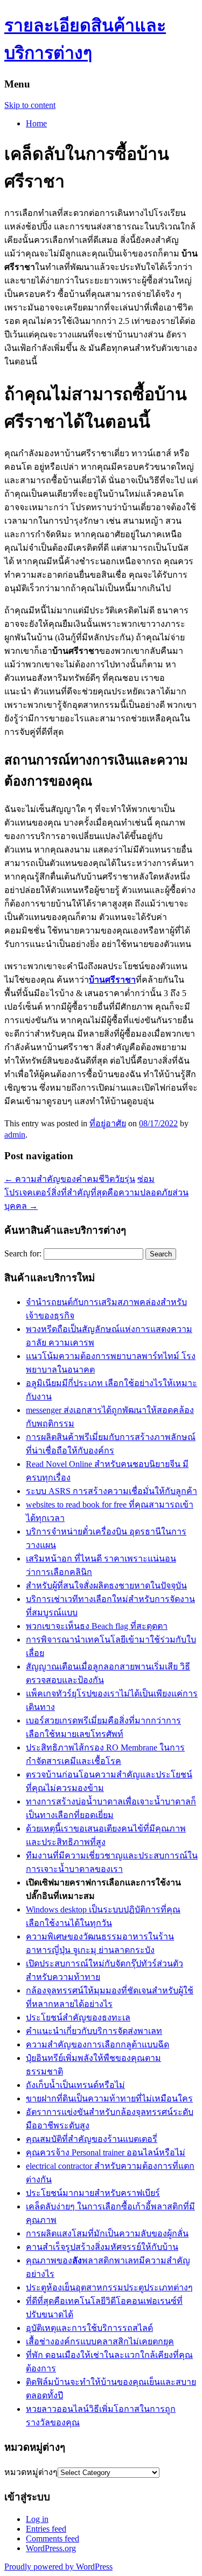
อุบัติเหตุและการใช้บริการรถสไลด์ (89, 2328)
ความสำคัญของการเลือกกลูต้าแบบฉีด (97, 2044)
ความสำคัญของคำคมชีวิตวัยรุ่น (70, 1179)
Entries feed (46, 2529)
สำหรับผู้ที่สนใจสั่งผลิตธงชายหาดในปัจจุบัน (106, 1586)
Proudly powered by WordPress (58, 2567)
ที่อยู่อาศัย (108, 1123)
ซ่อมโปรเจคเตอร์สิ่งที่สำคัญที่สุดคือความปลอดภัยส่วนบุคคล (96, 1192)
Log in (37, 2519)
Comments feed (53, 2538)
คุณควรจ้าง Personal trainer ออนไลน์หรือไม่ (106, 2152)
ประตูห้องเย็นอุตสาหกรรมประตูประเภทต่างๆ (109, 2287)
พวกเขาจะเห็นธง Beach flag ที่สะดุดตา (97, 1626)
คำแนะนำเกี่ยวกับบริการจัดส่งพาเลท (94, 2031)
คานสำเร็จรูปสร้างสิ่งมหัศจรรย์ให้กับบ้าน (102, 2247)
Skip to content (30, 105)
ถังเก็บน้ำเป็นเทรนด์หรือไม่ (75, 2085)
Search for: (23, 1253)
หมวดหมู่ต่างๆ (31, 2472)
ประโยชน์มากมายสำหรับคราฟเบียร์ (93, 2193)
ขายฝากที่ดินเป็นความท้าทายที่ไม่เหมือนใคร (109, 2098)
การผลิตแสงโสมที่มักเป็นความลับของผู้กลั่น (107, 2233)
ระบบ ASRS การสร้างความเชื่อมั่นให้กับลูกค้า (112, 1491)
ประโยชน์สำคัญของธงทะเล (78, 2017)
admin (15, 1135)
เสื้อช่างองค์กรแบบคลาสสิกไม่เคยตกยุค (100, 2341)
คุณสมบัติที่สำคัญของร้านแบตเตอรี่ (92, 2139)
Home (36, 123)
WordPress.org (51, 2548)
